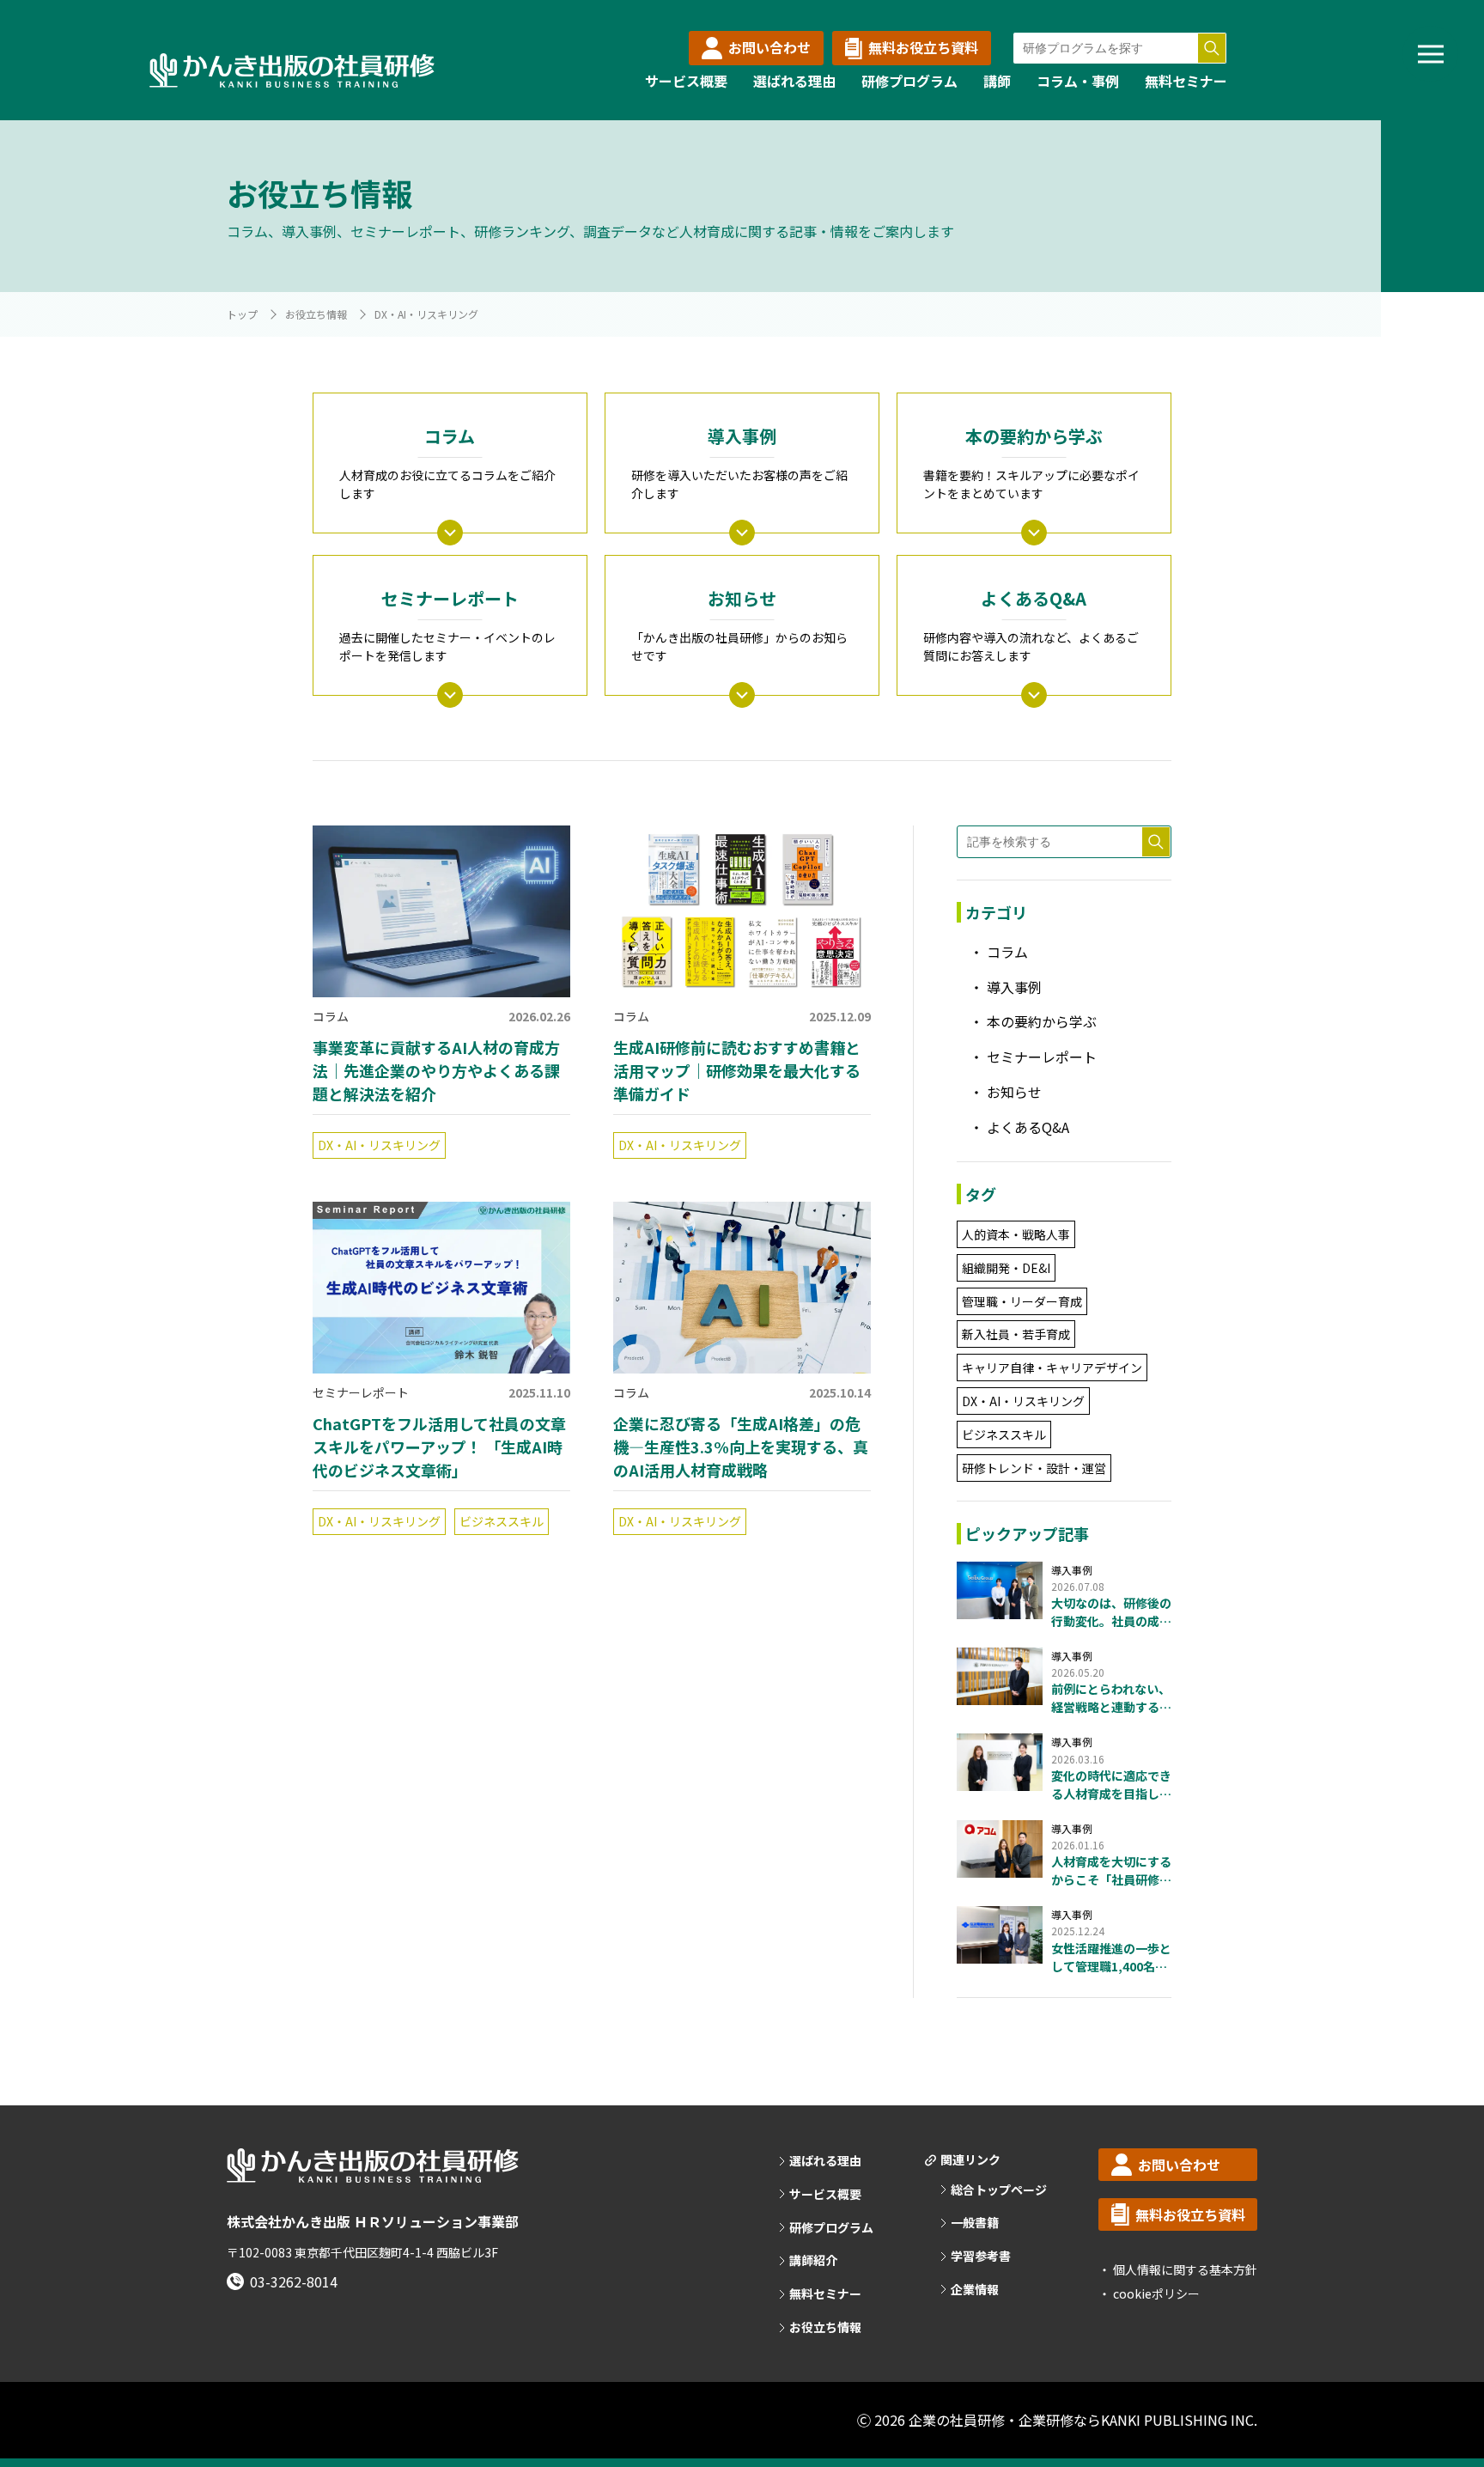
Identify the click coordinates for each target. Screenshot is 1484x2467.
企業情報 (975, 2290)
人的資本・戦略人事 (1016, 1234)
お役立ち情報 (316, 314)
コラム (331, 1016)
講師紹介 (813, 2260)
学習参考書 (981, 2256)
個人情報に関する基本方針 (1184, 2269)
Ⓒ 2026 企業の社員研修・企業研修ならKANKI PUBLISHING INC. (1057, 2420)
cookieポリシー (1155, 2293)
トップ (242, 314)
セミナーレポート (361, 1392)
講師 (997, 81)
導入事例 (1014, 987)
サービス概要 (686, 81)
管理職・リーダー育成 (1022, 1301)
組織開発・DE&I (1006, 1268)
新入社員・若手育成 (1016, 1334)
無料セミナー (1186, 81)
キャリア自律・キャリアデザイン (1052, 1368)
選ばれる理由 (794, 81)
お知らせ (1014, 1092)
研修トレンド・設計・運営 (1034, 1468)
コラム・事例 (1078, 81)
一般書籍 (975, 2223)
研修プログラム (909, 81)
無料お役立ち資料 (923, 47)
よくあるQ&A (1028, 1127)
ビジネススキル (502, 1521)
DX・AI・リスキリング (379, 1145)
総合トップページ (999, 2190)
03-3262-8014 (294, 2281)
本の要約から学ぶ (1042, 1021)
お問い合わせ (769, 47)
